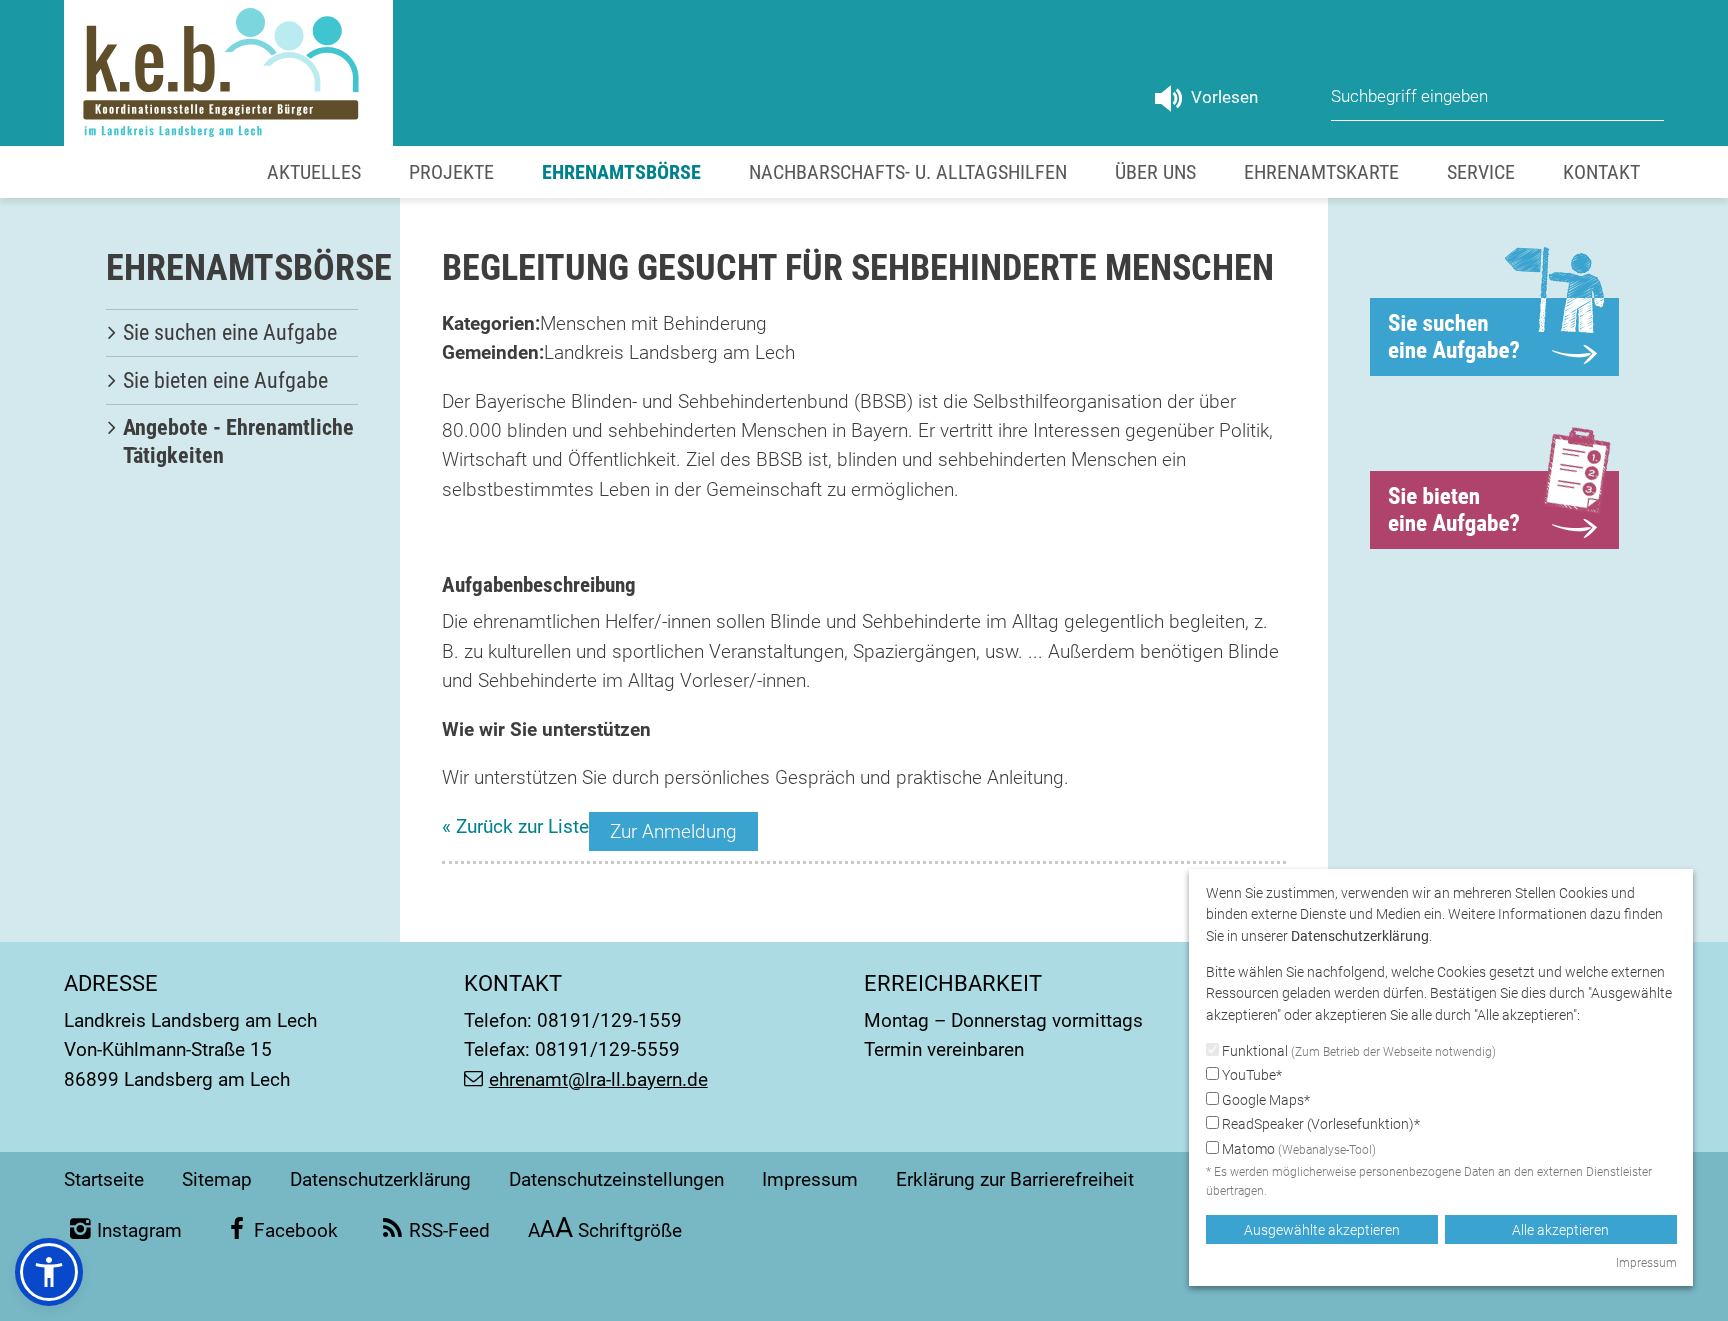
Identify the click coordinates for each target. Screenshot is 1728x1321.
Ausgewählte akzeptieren (1322, 1230)
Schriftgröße (605, 1230)
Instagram (139, 1230)
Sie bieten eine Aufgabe (225, 380)
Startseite (104, 1179)
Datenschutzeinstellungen (616, 1179)
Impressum (810, 1179)
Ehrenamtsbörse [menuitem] (621, 172)
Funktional (1357, 1051)
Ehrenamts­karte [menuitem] (1321, 172)
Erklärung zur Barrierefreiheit (1015, 1179)
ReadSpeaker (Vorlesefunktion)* (1319, 1124)
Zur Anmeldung (673, 831)
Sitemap (217, 1179)
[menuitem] (232, 333)
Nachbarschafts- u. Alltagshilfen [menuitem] (908, 172)
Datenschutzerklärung (380, 1179)
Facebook (295, 1230)
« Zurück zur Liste (515, 826)
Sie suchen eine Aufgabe (230, 332)
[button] (49, 1272)
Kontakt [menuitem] (1601, 172)
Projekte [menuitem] (451, 172)
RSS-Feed (449, 1230)
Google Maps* (1264, 1100)
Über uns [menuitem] (1155, 172)
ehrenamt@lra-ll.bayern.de (598, 1079)
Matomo (1297, 1149)
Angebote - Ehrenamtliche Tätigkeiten (238, 441)
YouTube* (1250, 1075)
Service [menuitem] (1481, 172)
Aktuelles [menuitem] (314, 172)
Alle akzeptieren (1560, 1230)
